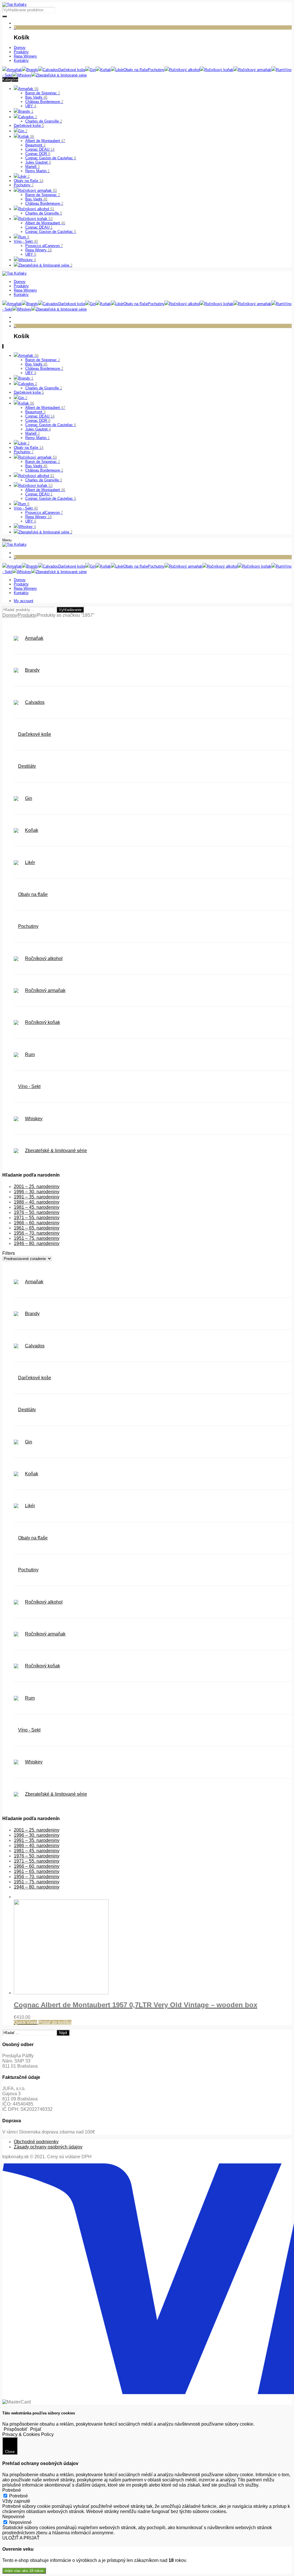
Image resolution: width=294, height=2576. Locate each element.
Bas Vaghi (36, 97)
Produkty (27, 615)
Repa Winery (38, 250)
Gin (23, 131)
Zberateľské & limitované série (45, 265)
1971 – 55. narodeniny (37, 1218)
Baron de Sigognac (43, 93)
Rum (24, 237)
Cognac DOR (38, 154)
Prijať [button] (36, 2429)
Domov (10, 615)
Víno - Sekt (26, 241)
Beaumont (35, 145)
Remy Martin (37, 171)
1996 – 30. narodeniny (37, 1192)
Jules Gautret (38, 162)
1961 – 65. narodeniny (37, 1228)
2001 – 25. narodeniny (37, 1187)
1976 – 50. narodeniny (37, 1212)
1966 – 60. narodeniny (37, 1223)
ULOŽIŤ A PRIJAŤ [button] (21, 2538)
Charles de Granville (44, 121)
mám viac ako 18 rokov (24, 2571)
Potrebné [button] (12, 2490)
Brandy (26, 111)
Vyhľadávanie (70, 610)
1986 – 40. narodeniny (37, 1202)
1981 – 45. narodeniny (37, 1207)
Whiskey (27, 260)
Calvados (28, 117)
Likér (24, 176)
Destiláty (27, 766)
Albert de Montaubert (45, 141)
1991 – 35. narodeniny (37, 1197)
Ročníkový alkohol (36, 209)
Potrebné (19, 2496)
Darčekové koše (29, 126)
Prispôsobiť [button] (16, 2429)
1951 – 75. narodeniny (37, 1238)
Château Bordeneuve (44, 102)
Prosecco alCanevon (44, 246)
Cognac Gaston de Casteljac (51, 158)
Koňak (26, 136)
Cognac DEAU (40, 149)
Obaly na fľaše (29, 181)
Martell (32, 167)
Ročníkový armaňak (38, 190)
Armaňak (28, 89)
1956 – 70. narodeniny (37, 1233)
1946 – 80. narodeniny (37, 1243)
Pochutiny (24, 185)
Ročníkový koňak (35, 219)
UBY (31, 106)
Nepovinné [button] (13, 2517)
